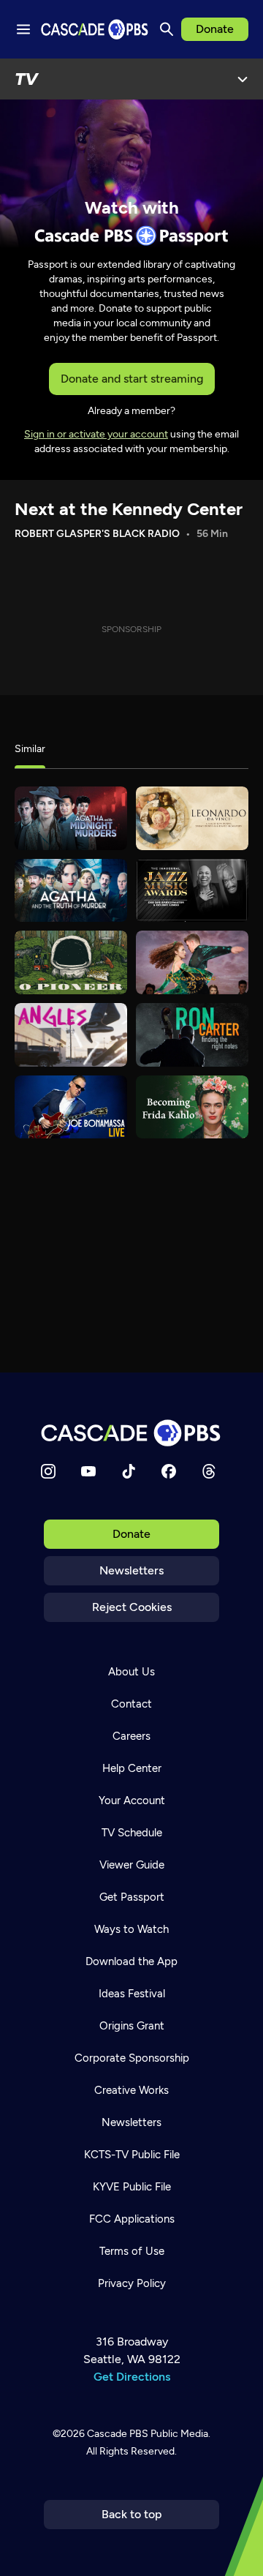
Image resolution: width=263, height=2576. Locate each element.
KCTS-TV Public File (132, 2155)
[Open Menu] (243, 79)
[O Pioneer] (71, 962)
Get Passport (132, 1897)
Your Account (132, 1800)
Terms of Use (132, 2251)
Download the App (131, 1961)
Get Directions (132, 2377)
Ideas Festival (132, 1994)
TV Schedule (132, 1833)
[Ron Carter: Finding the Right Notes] (192, 1035)
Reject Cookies (132, 1607)
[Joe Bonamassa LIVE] (71, 1107)
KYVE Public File (132, 2187)
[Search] (167, 29)
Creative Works (131, 2090)
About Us (131, 1672)
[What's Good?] (71, 1035)
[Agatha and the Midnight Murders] (71, 818)
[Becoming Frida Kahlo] (192, 1107)
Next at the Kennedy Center (129, 509)
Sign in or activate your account (96, 434)
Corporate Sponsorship (132, 2058)
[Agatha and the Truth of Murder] (71, 891)
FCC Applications (132, 2219)
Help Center (132, 1768)
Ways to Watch (131, 1929)
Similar (30, 749)
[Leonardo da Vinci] (192, 818)
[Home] (131, 1433)
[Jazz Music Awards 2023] (192, 891)
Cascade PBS (118, 2434)
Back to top (132, 2514)
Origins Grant (132, 2026)
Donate (215, 29)
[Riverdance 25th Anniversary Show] (192, 962)
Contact (131, 1704)
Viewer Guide (132, 1865)
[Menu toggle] (23, 29)
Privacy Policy (132, 2283)
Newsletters (131, 1570)
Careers (131, 1736)
